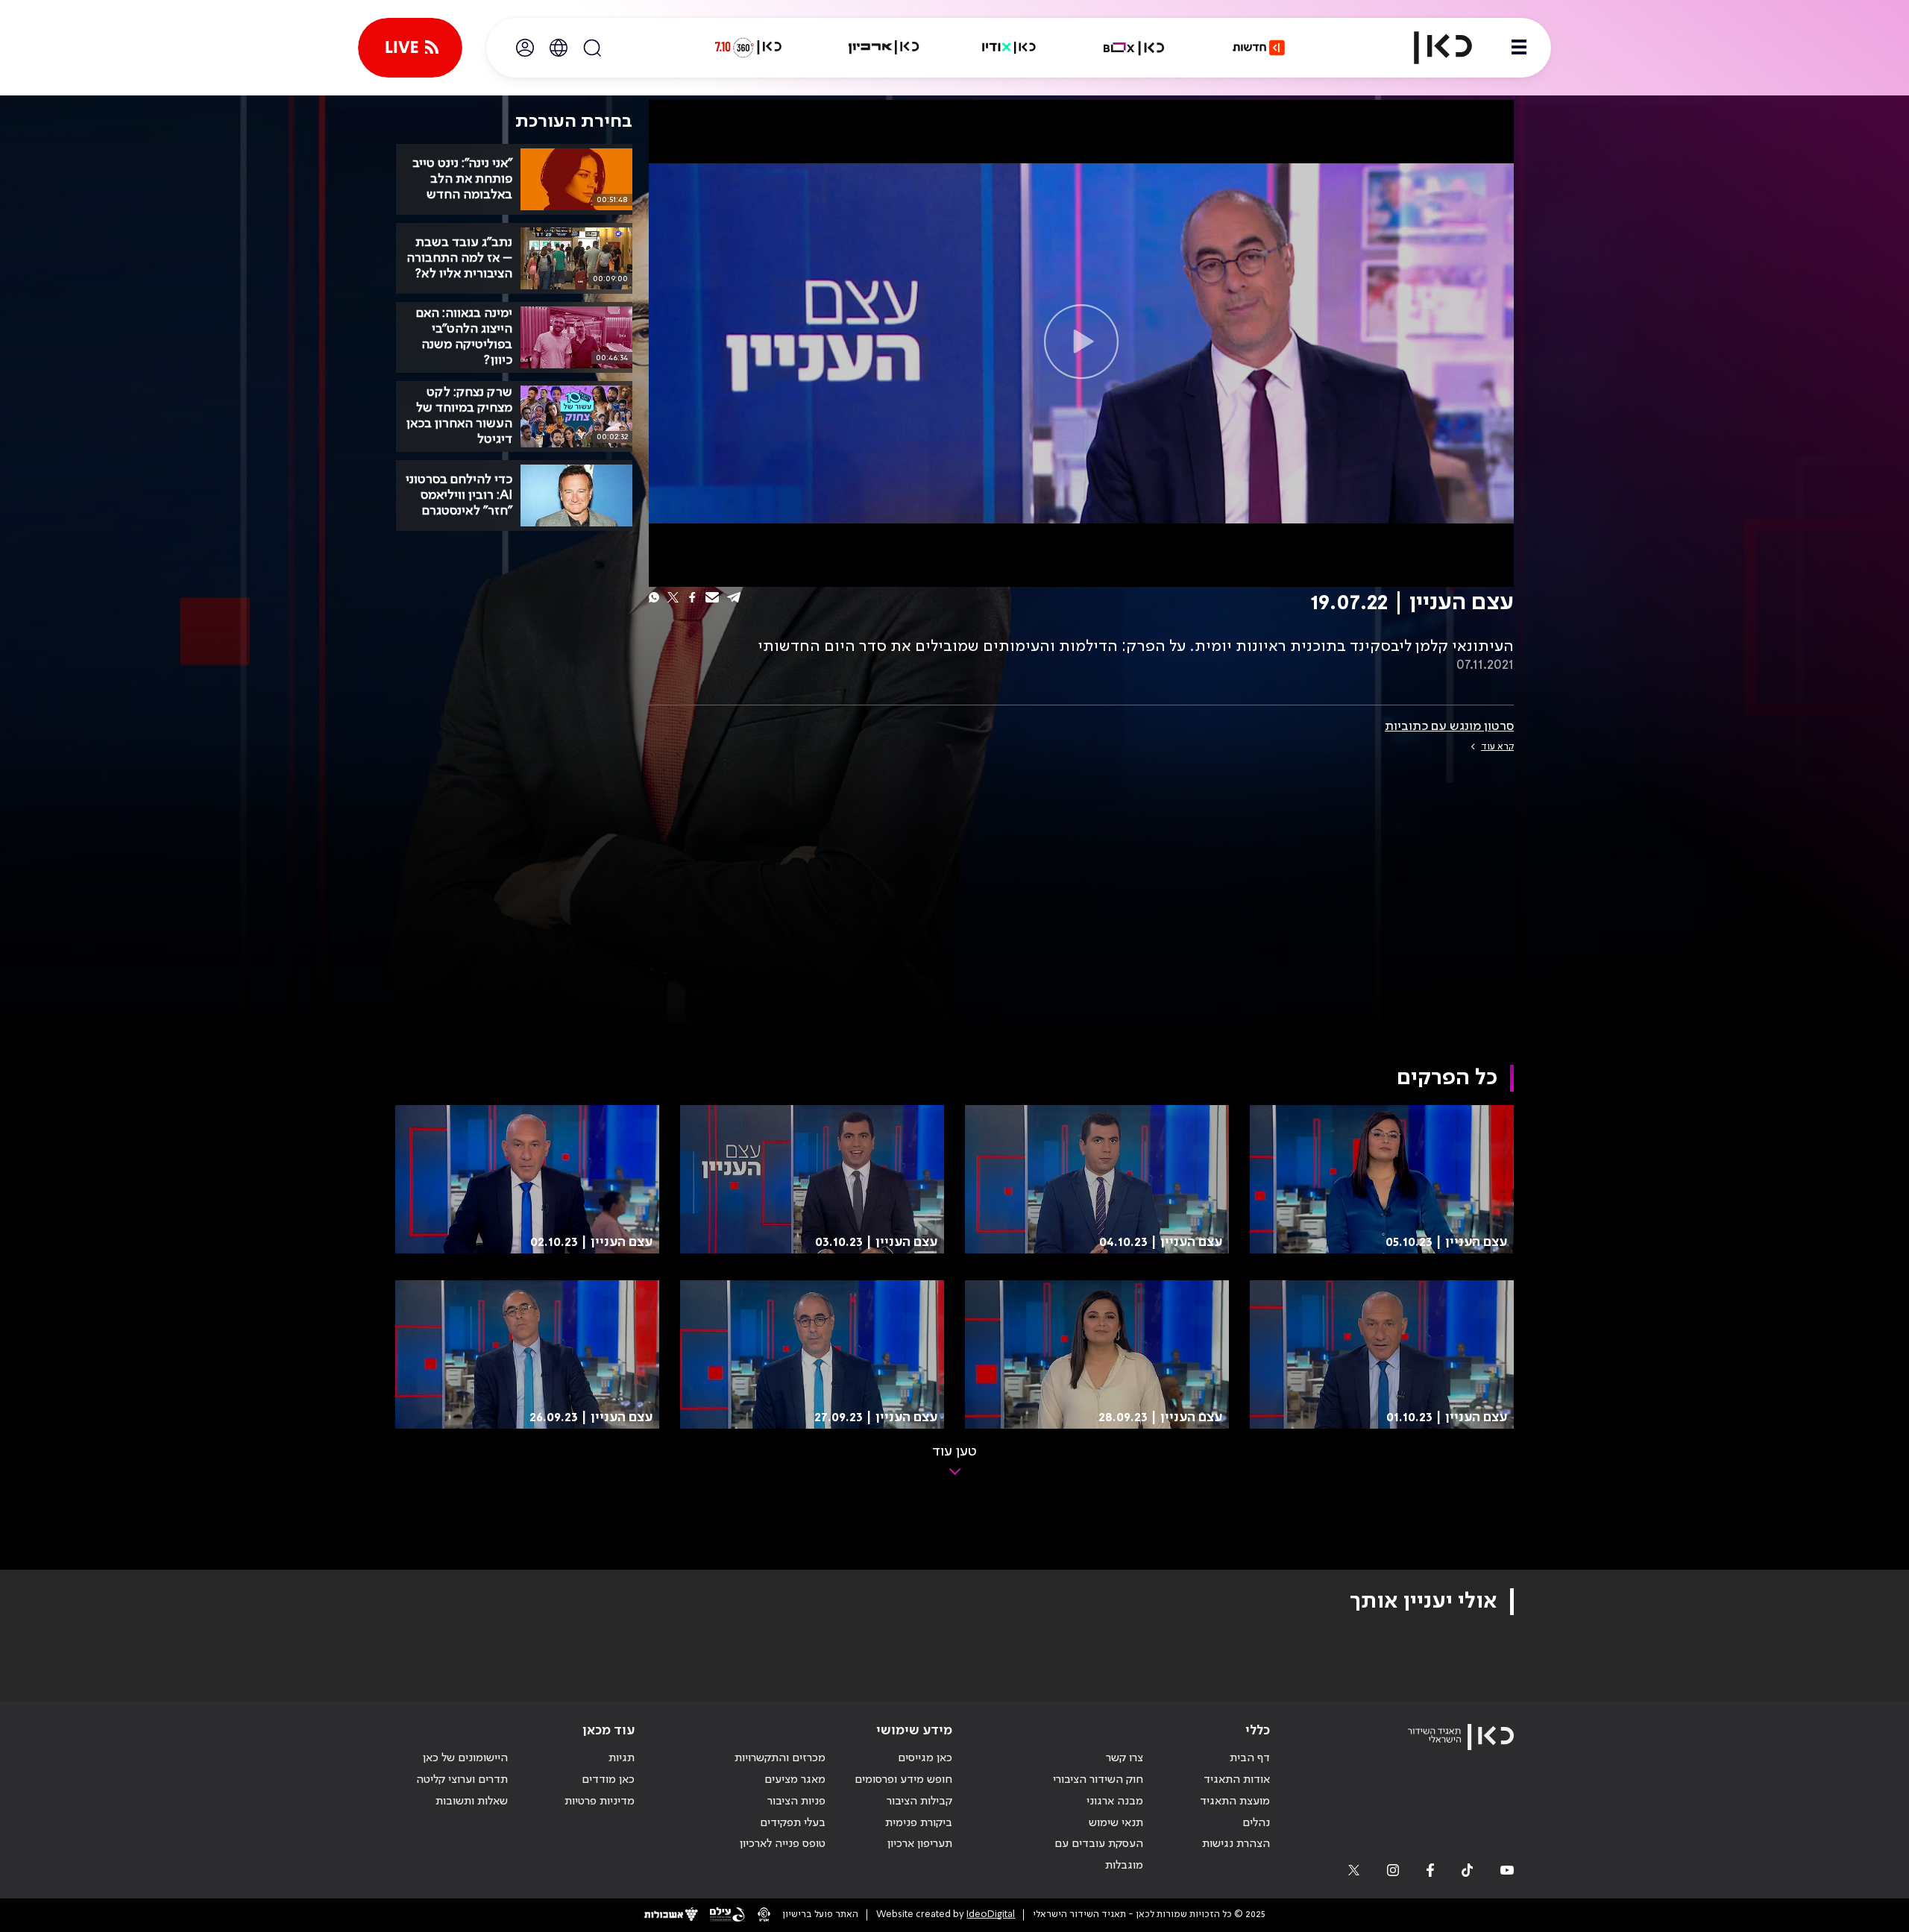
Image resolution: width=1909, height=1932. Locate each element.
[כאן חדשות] (1259, 48)
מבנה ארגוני (1115, 1802)
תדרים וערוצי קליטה (462, 1780)
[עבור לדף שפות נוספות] (559, 48)
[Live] (410, 48)
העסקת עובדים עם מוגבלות (1099, 1855)
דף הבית (1250, 1758)
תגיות (622, 1758)
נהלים (1256, 1823)
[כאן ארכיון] (884, 48)
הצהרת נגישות (1236, 1844)
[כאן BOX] (1134, 48)
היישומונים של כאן (465, 1758)
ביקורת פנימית (919, 1823)
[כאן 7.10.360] (748, 48)
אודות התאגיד (1237, 1780)
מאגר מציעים (795, 1780)
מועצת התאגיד (1235, 1802)
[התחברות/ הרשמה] (525, 48)
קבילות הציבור (919, 1802)
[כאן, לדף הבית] (1430, 48)
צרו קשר (1125, 1758)
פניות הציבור (796, 1802)
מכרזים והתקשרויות (780, 1758)
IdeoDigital (991, 1914)
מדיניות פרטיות (600, 1802)
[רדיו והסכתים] (1009, 48)
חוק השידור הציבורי (1098, 1780)
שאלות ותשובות (472, 1802)
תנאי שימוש (1116, 1823)
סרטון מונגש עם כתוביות (1449, 726)
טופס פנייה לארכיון (783, 1844)
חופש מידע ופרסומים (903, 1780)
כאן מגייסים (925, 1758)
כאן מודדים (608, 1780)
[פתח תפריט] (1519, 48)
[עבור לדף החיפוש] (592, 48)
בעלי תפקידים (793, 1823)
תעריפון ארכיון (920, 1844)
